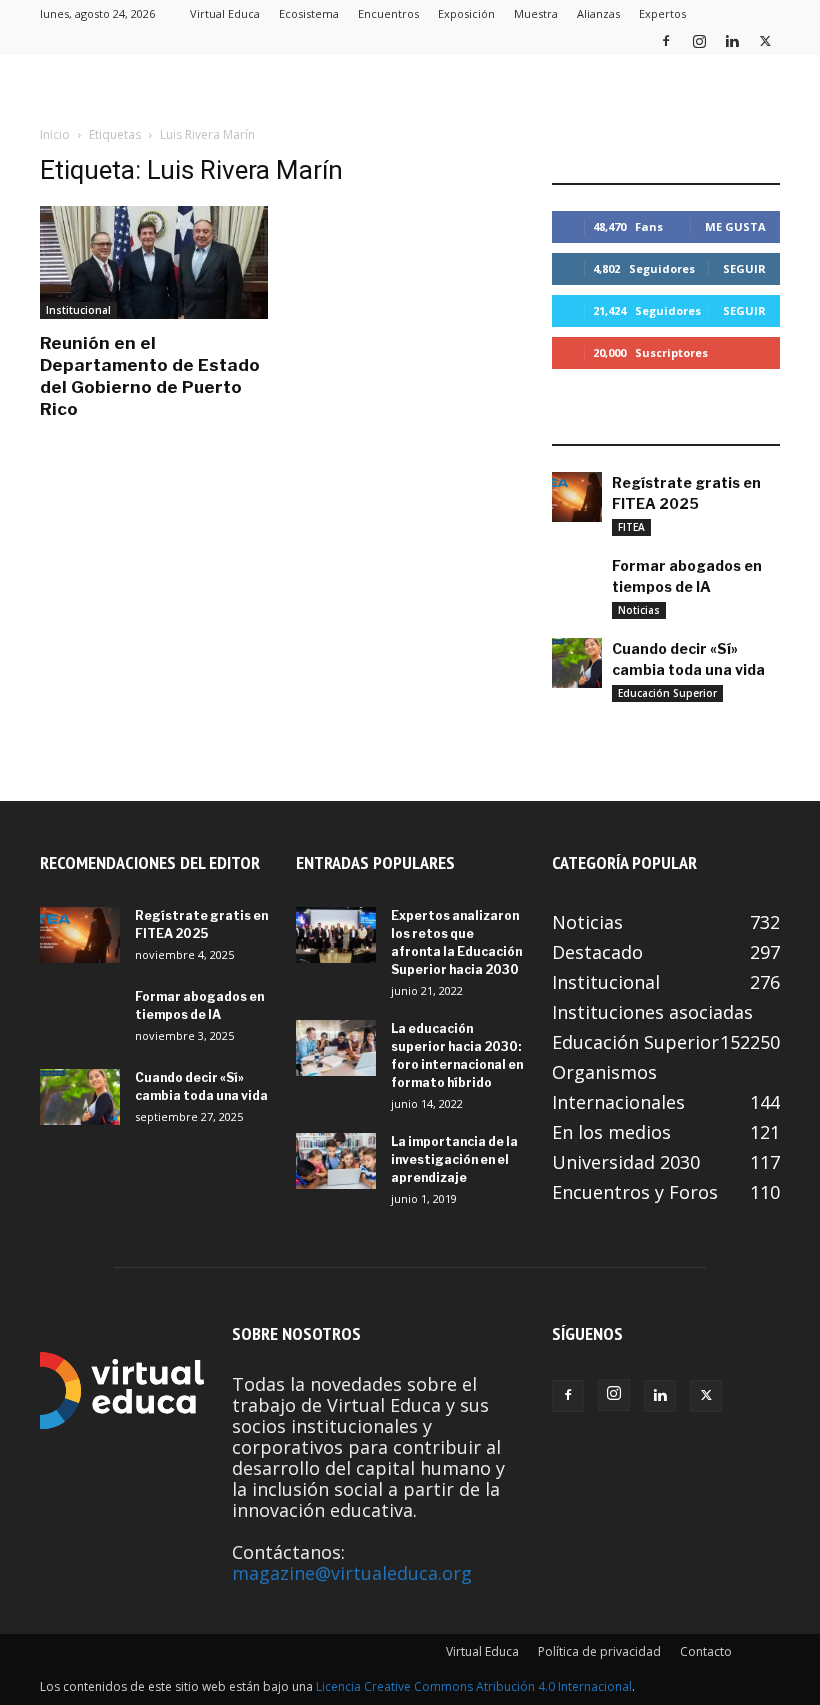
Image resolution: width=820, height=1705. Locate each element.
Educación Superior (667, 693)
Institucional (78, 310)
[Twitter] (765, 40)
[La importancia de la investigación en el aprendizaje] (336, 1161)
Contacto (706, 1651)
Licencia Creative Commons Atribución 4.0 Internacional (474, 1686)
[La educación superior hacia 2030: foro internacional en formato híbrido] (336, 1048)
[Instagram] (699, 40)
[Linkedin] (732, 40)
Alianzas (598, 13)
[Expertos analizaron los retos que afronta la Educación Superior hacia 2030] (336, 935)
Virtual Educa (225, 13)
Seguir (744, 268)
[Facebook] (666, 40)
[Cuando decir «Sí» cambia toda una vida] (577, 663)
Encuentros (388, 13)
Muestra (536, 13)
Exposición (466, 13)
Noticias (639, 610)
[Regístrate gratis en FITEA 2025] (577, 497)
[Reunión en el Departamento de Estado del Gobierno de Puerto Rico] (154, 262)
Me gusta (735, 226)
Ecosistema (309, 13)
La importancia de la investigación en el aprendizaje (454, 1159)
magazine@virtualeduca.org (352, 1573)
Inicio (55, 134)
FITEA (631, 527)
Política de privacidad (599, 1651)
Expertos (662, 13)
